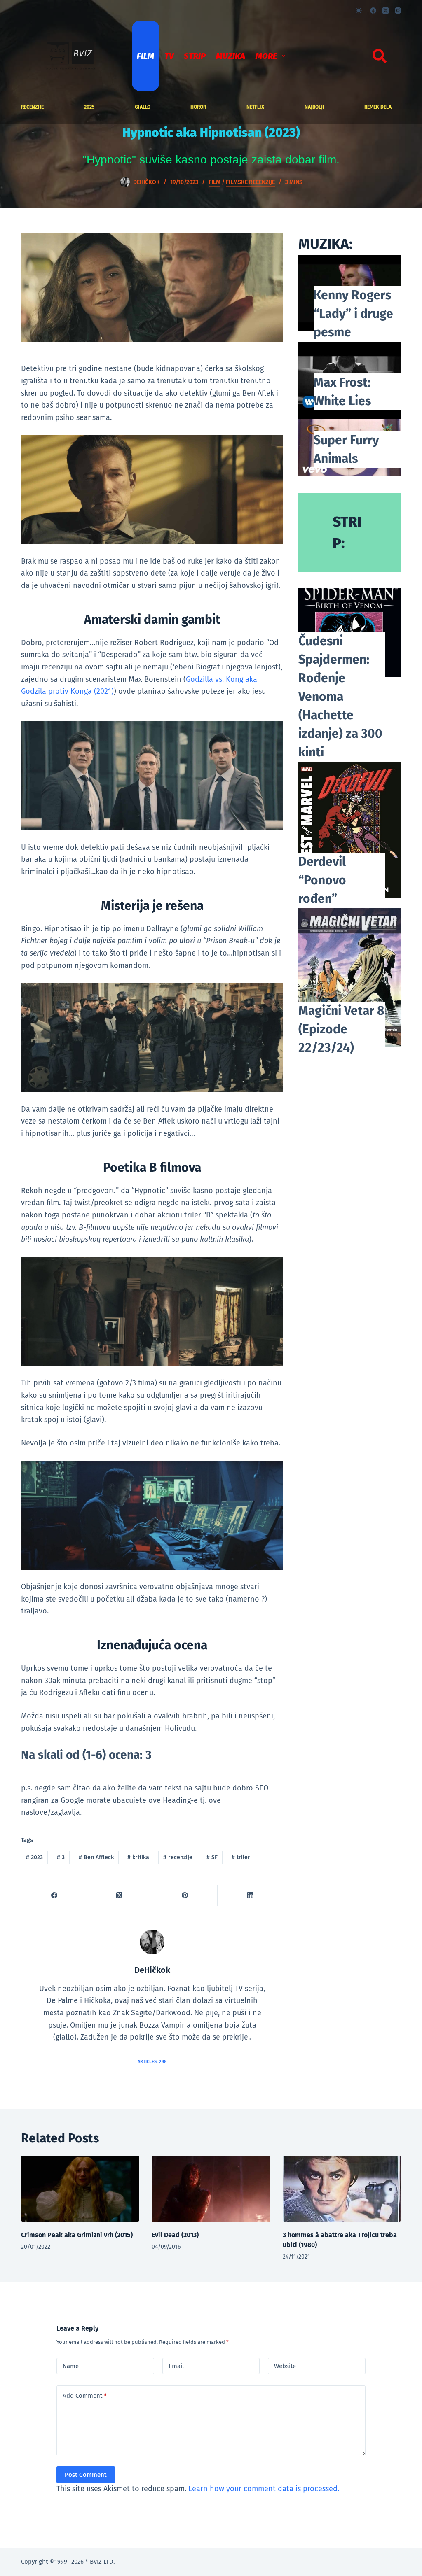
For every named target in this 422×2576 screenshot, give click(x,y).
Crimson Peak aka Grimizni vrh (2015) (77, 2235)
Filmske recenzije (250, 182)
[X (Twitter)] (386, 10)
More (266, 56)
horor (198, 107)
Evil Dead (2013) (175, 2235)
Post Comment (86, 2475)
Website (285, 2366)
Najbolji (314, 107)
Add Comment (85, 2396)
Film (145, 56)
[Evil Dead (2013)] (211, 2189)
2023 (34, 1857)
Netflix (255, 107)
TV (169, 56)
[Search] (380, 56)
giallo (143, 107)
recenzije (32, 107)
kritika (138, 1857)
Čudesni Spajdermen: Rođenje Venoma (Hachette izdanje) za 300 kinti (340, 697)
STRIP (195, 56)
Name (71, 2366)
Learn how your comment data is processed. (264, 2489)
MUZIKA (231, 56)
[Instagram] (398, 10)
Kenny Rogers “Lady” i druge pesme (353, 314)
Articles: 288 (152, 2062)
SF (212, 1857)
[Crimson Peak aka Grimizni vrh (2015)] (80, 2189)
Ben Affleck (96, 1857)
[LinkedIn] (250, 1896)
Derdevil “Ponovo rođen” (322, 880)
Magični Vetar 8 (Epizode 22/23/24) (341, 1029)
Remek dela (378, 107)
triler (241, 1857)
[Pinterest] (185, 1896)
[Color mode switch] (359, 10)
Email (176, 2366)
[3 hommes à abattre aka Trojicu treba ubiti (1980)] (342, 2189)
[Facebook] (373, 10)
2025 (89, 107)
